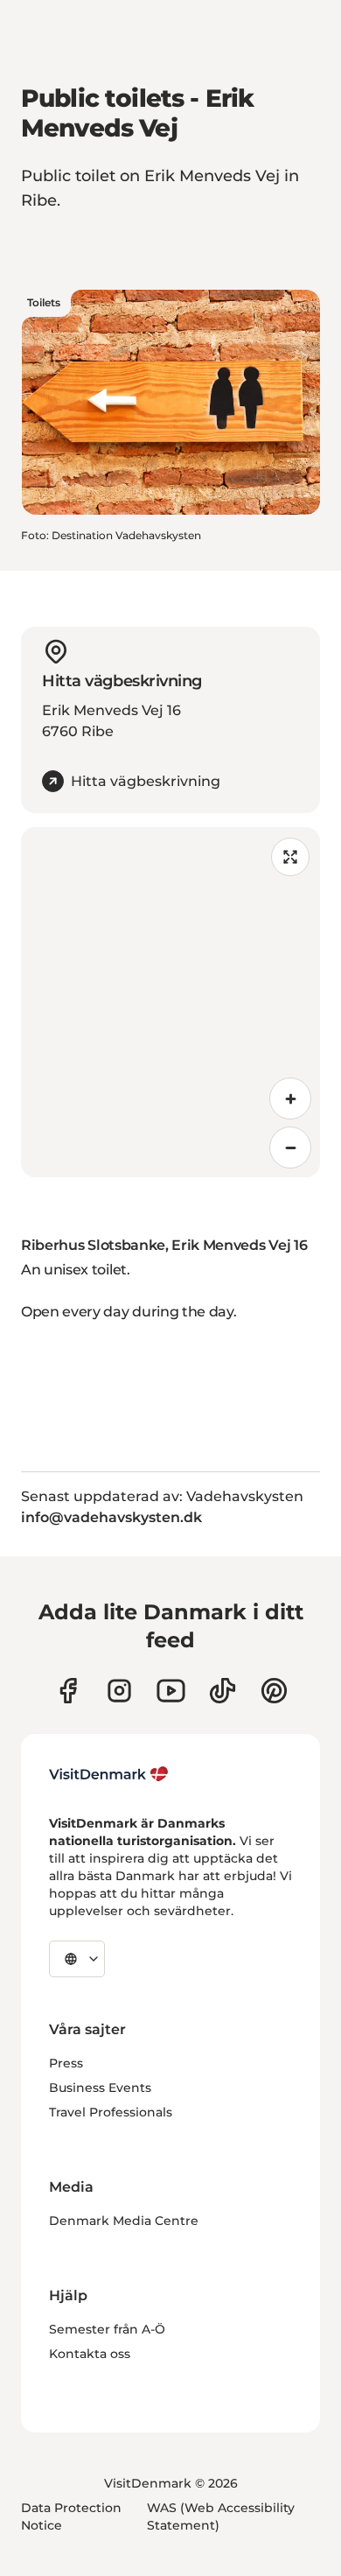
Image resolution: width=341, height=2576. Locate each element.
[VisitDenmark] (109, 1774)
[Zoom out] (290, 1148)
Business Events (100, 2088)
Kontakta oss (90, 2354)
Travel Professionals (111, 2112)
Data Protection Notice (71, 2516)
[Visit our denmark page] (68, 1691)
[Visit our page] (119, 1691)
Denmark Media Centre (124, 2221)
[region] (170, 1002)
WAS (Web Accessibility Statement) (221, 2516)
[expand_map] (290, 857)
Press (66, 2063)
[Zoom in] (290, 1098)
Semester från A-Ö (107, 2329)
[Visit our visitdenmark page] (171, 1691)
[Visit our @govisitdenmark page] (223, 1691)
